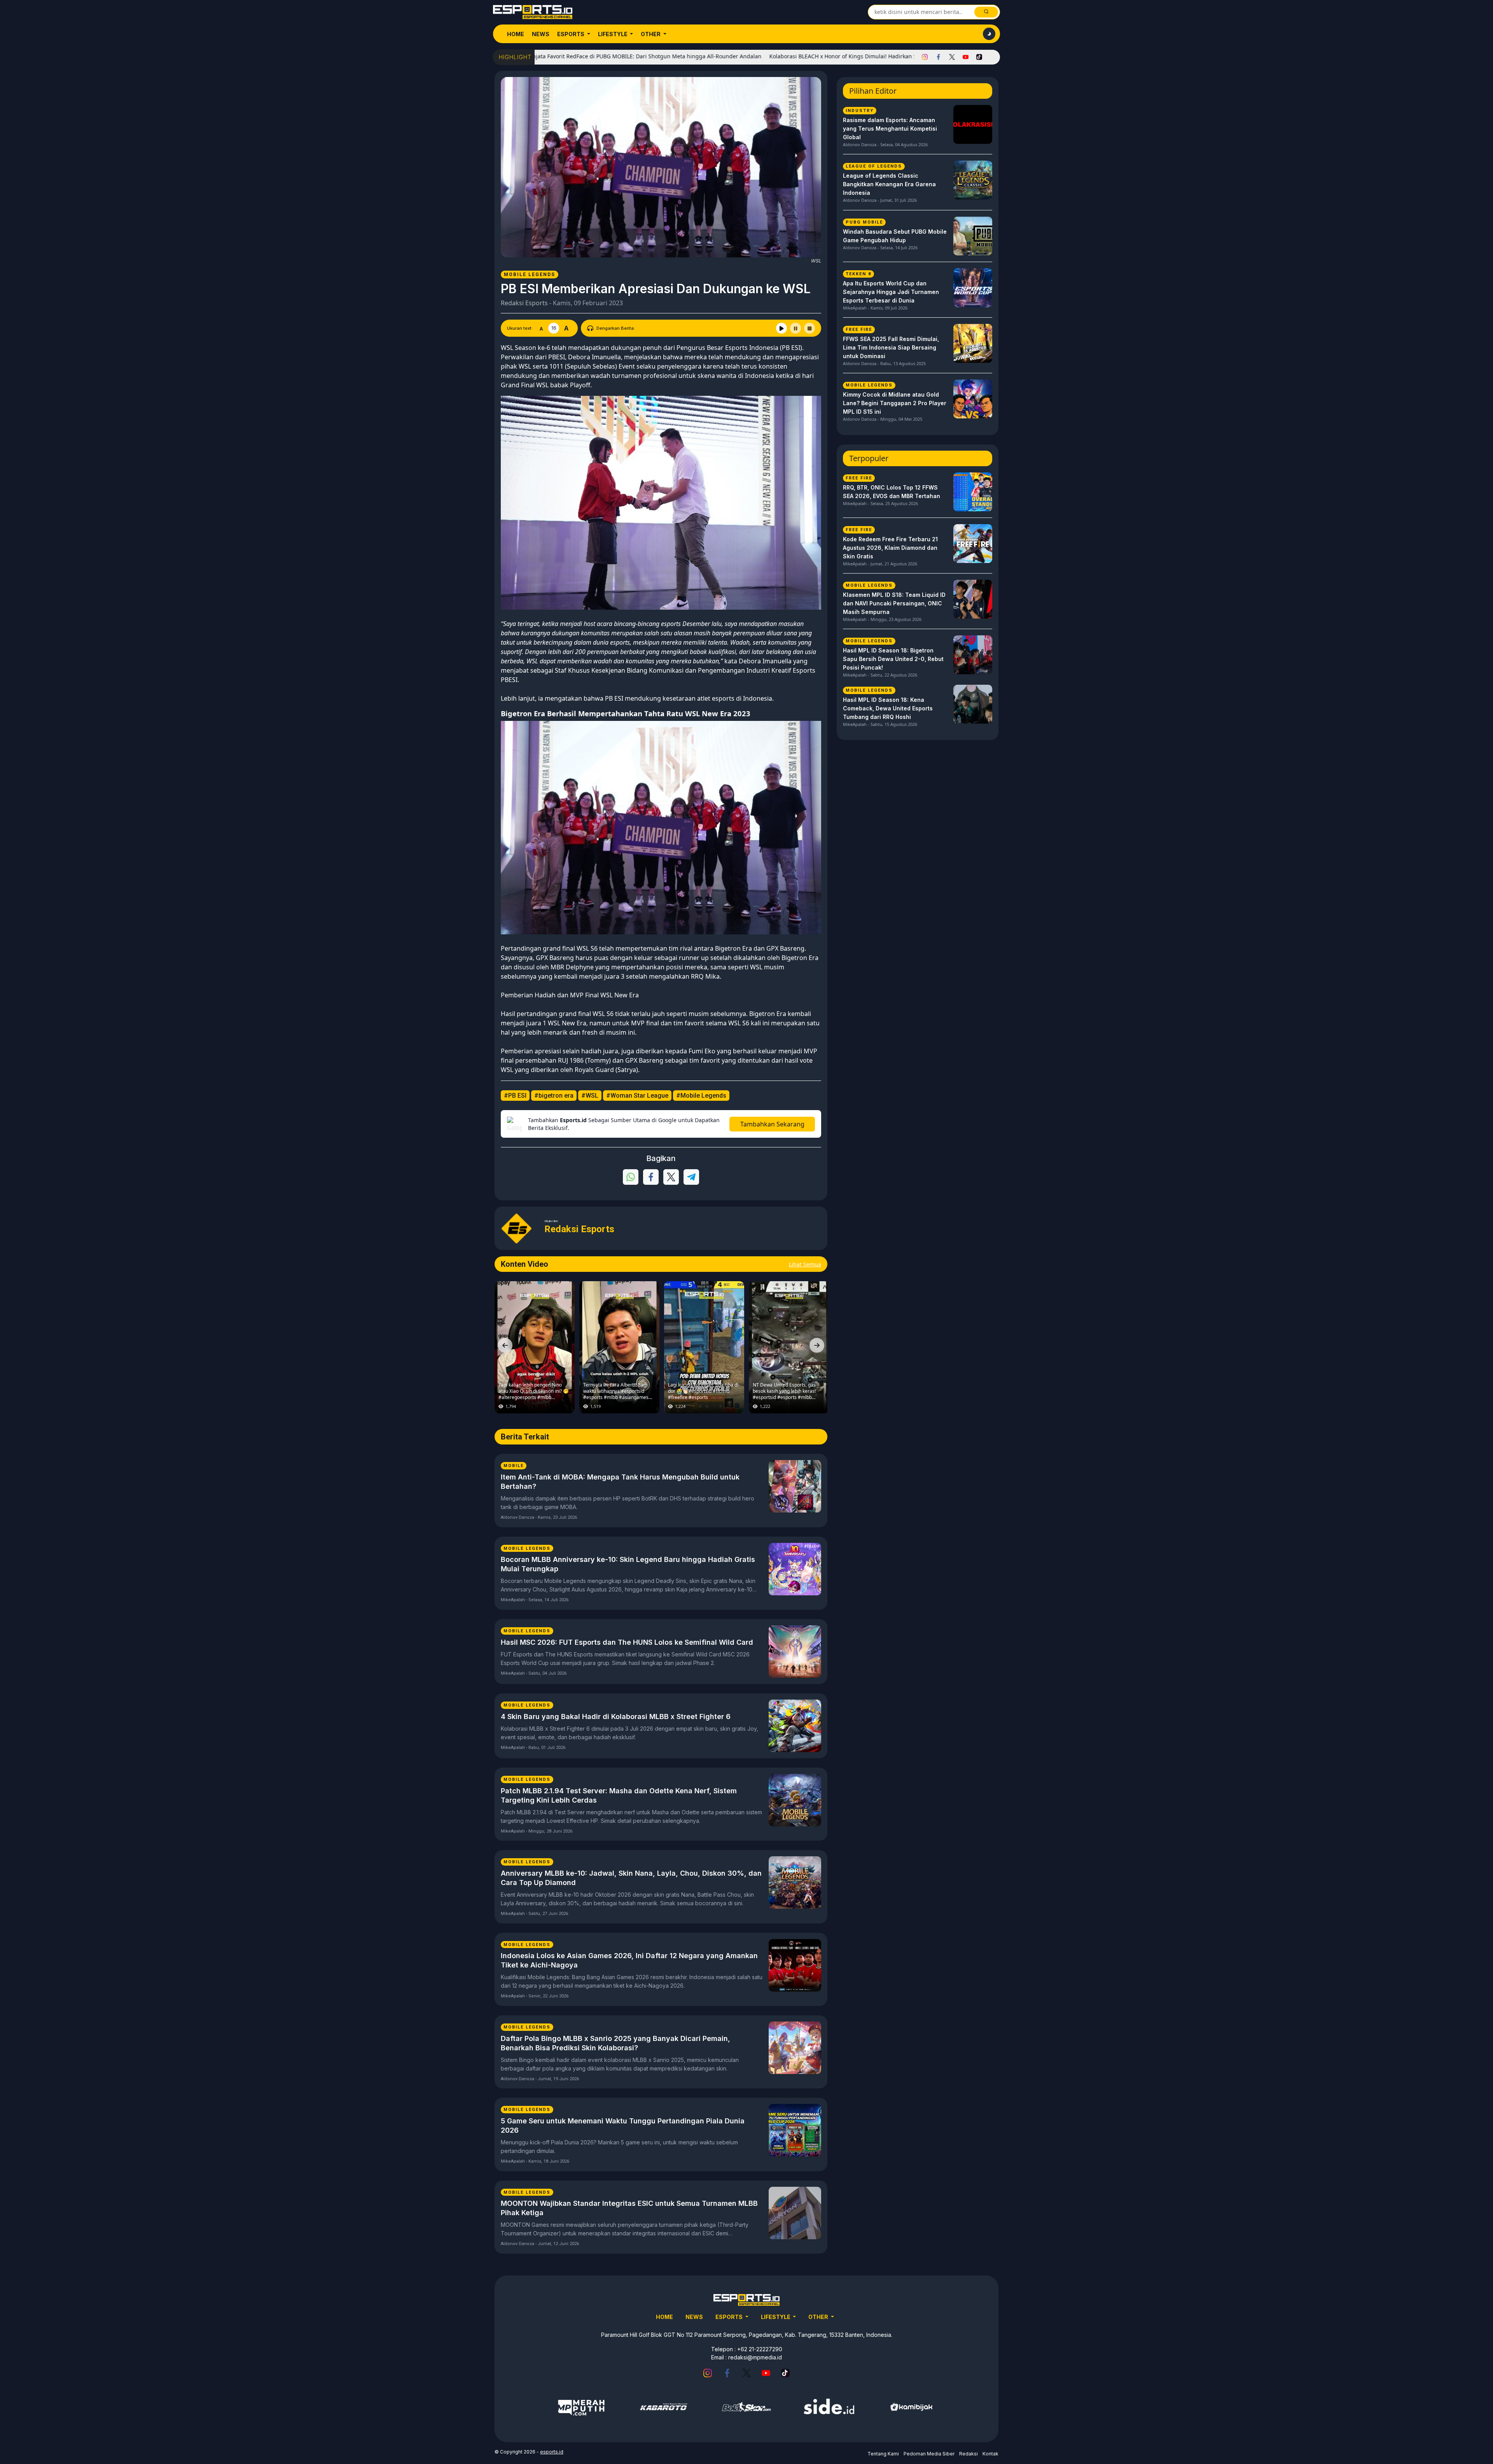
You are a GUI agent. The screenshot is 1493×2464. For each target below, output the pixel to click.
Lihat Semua (805, 1264)
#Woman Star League (637, 1096)
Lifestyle (613, 34)
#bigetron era (554, 1096)
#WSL (590, 1096)
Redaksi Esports (524, 303)
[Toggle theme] (989, 34)
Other (651, 34)
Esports (571, 34)
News (541, 34)
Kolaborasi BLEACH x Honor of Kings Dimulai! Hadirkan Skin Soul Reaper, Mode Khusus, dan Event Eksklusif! (784, 56)
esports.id (552, 2452)
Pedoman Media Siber (929, 2454)
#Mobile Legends (701, 1096)
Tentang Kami (883, 2454)
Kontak (990, 2454)
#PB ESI (515, 1096)
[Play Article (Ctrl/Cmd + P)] (781, 328)
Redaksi (969, 2454)
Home (516, 34)
